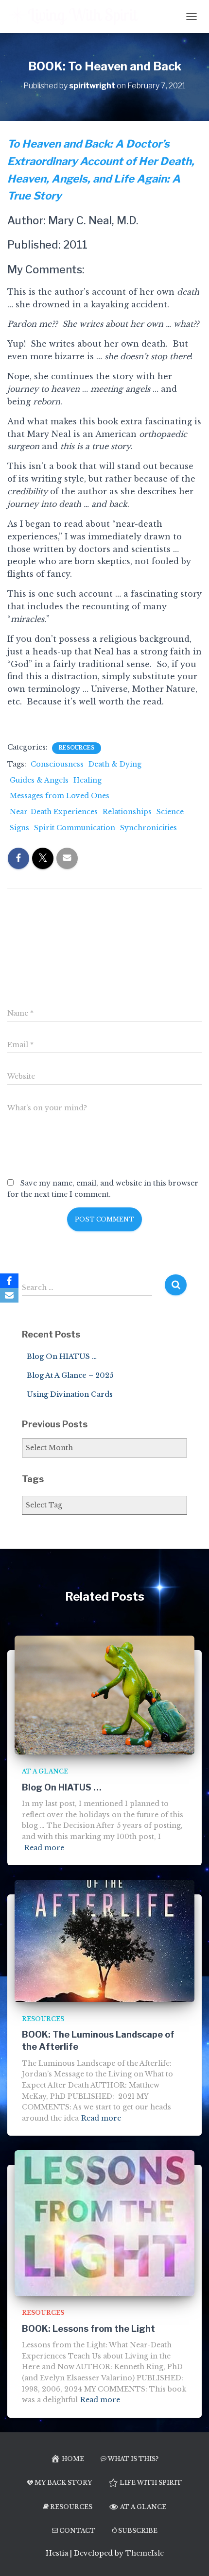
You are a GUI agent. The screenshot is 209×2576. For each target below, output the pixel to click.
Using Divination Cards (70, 1394)
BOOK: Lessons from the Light (88, 2329)
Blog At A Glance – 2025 (70, 1375)
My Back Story (63, 2483)
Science (170, 812)
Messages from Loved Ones (60, 796)
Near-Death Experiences (54, 812)
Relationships (127, 812)
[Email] (9, 1295)
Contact (77, 2531)
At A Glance (45, 1771)
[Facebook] (9, 1281)
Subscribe (138, 2531)
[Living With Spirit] (78, 17)
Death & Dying (115, 764)
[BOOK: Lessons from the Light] (104, 2223)
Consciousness (57, 764)
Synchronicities (148, 828)
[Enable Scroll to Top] (190, 2557)
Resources (77, 748)
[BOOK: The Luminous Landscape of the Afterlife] (104, 1940)
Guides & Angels (39, 780)
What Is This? (133, 2459)
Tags (33, 1479)
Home (73, 2459)
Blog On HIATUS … (62, 1356)
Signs (19, 828)
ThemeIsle (145, 2553)
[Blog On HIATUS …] (104, 1694)
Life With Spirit (151, 2483)
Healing (87, 780)
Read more (44, 1848)
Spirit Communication (75, 828)
